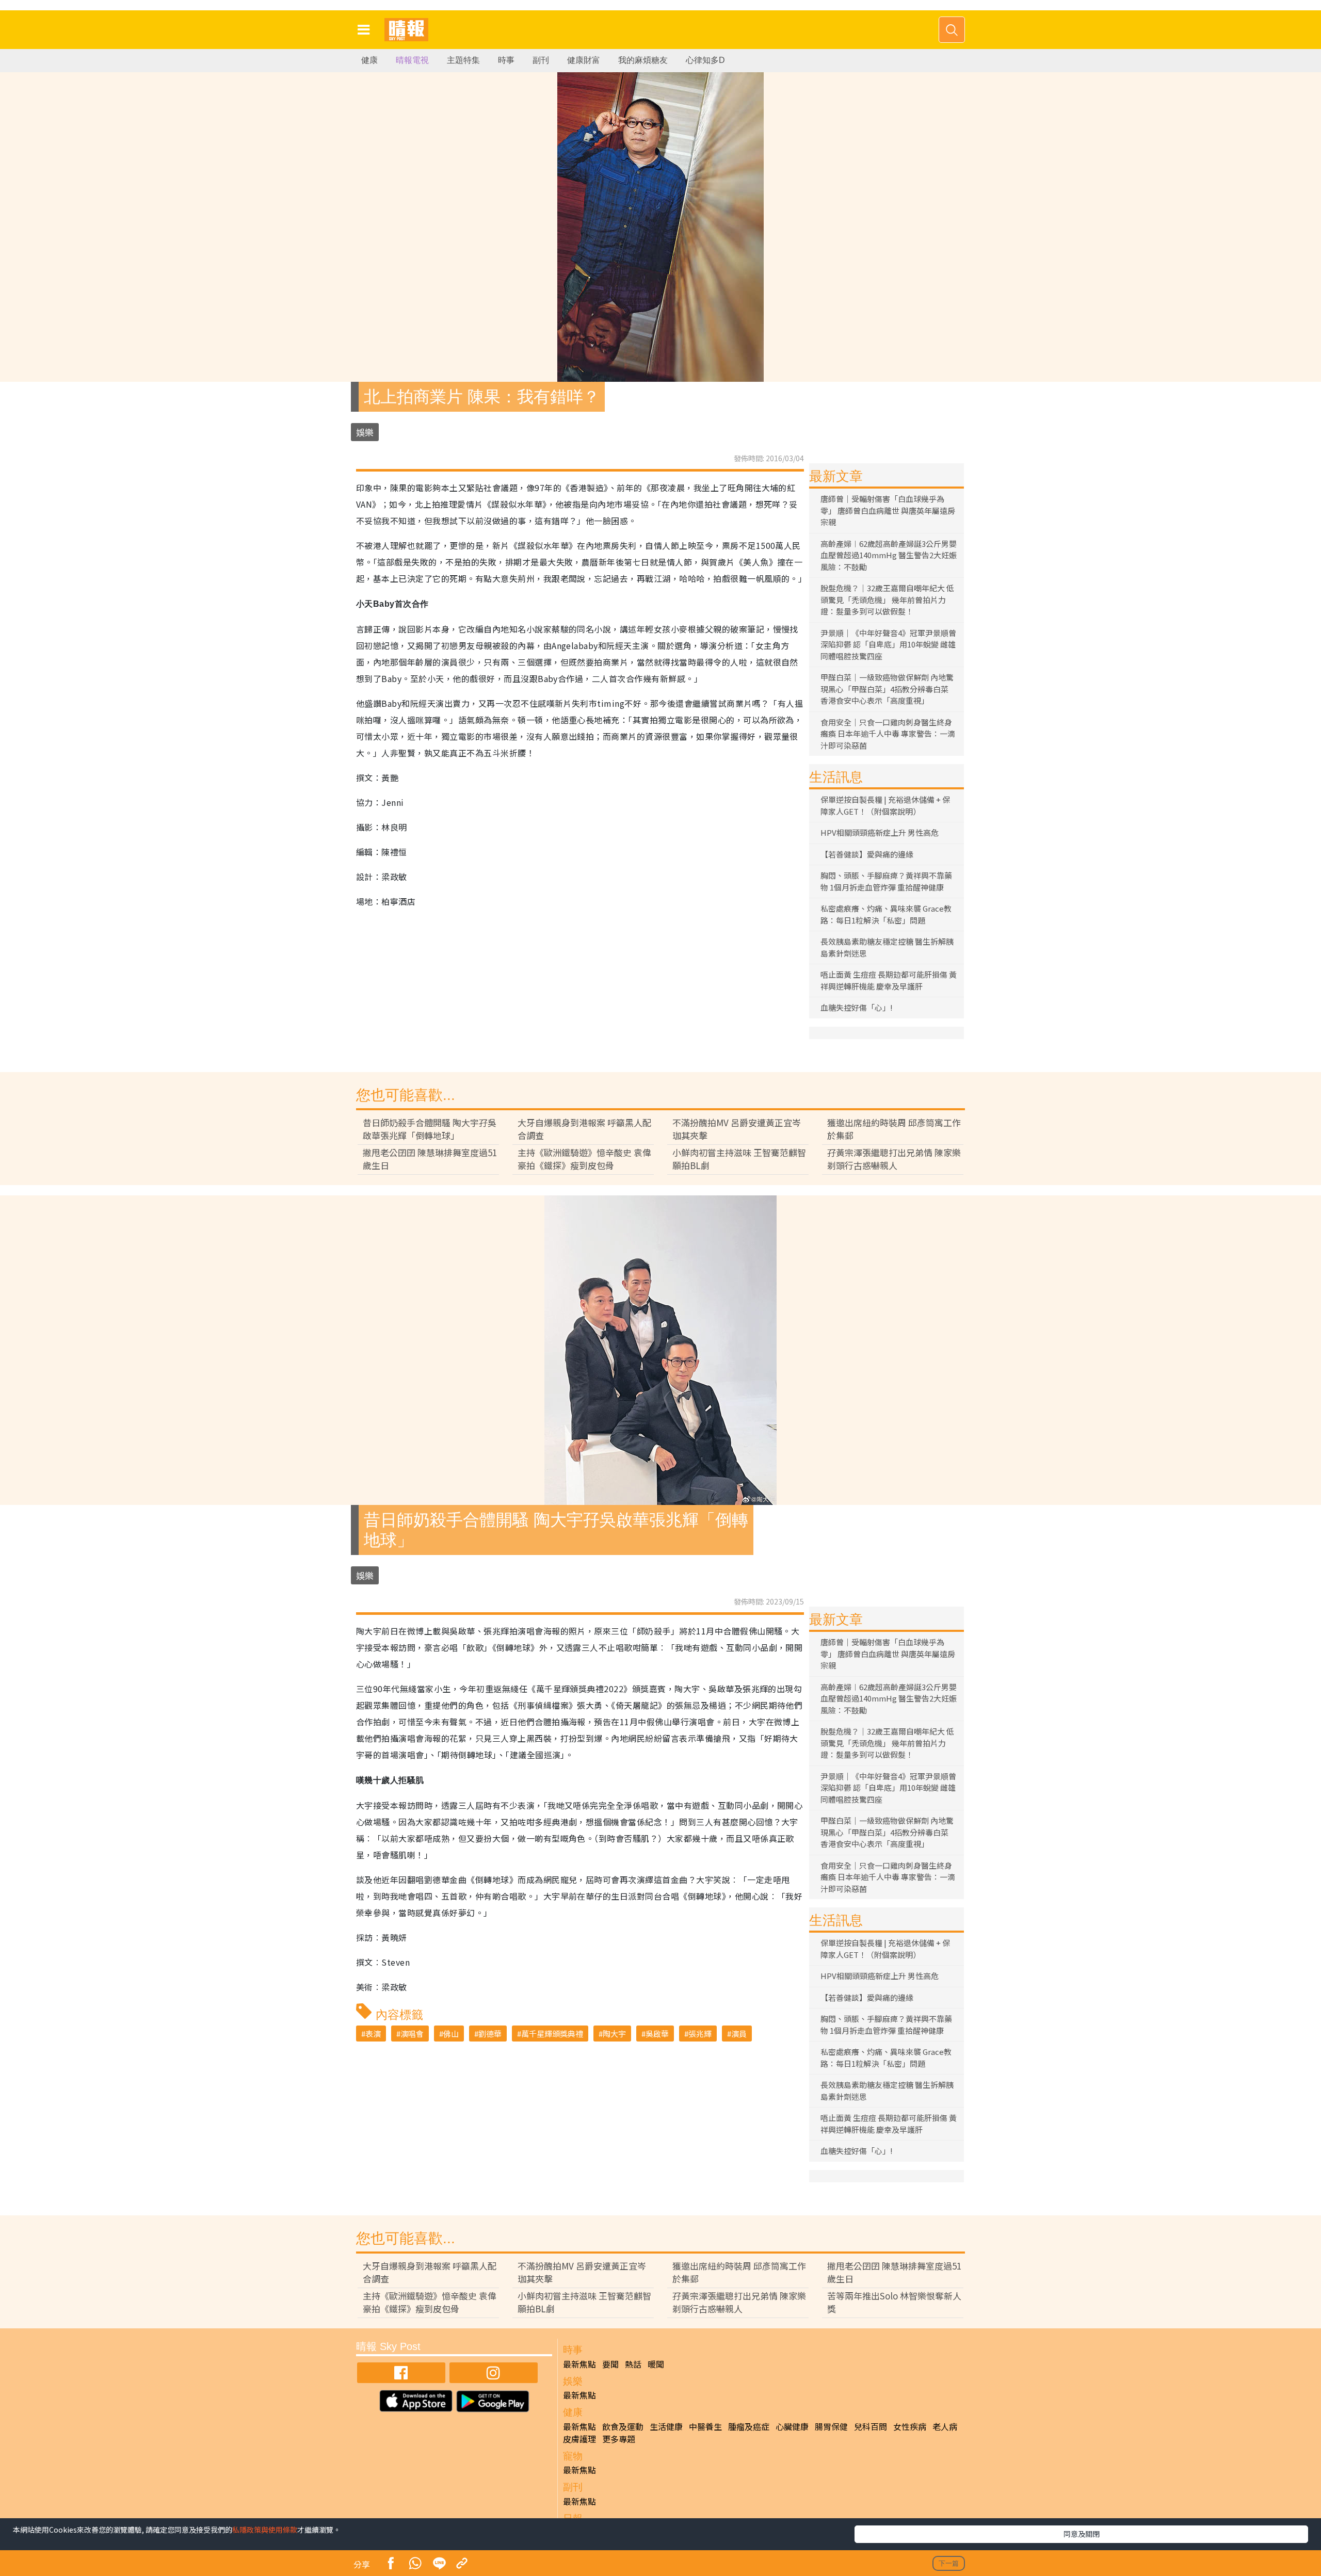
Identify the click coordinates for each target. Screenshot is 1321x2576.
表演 (373, 2034)
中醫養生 (705, 2426)
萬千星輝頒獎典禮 (552, 2034)
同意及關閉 (1082, 2534)
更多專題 (619, 2439)
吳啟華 (657, 2034)
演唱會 (412, 2034)
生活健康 (666, 2426)
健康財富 (584, 60)
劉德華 (490, 2034)
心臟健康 (792, 2426)
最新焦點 (579, 2364)
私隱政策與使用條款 (265, 2530)
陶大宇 (614, 2034)
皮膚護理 (579, 2439)
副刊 (541, 60)
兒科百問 (871, 2426)
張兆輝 (700, 2034)
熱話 (633, 2364)
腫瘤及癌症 (749, 2426)
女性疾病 (910, 2426)
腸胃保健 (831, 2426)
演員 (739, 2034)
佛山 (451, 2034)
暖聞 (656, 2364)
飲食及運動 (623, 2426)
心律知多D (705, 60)
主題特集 (463, 60)
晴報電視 (412, 60)
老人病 (945, 2426)
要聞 (610, 2364)
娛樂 (365, 432)
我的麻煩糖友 (643, 60)
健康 (369, 60)
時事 (506, 60)
